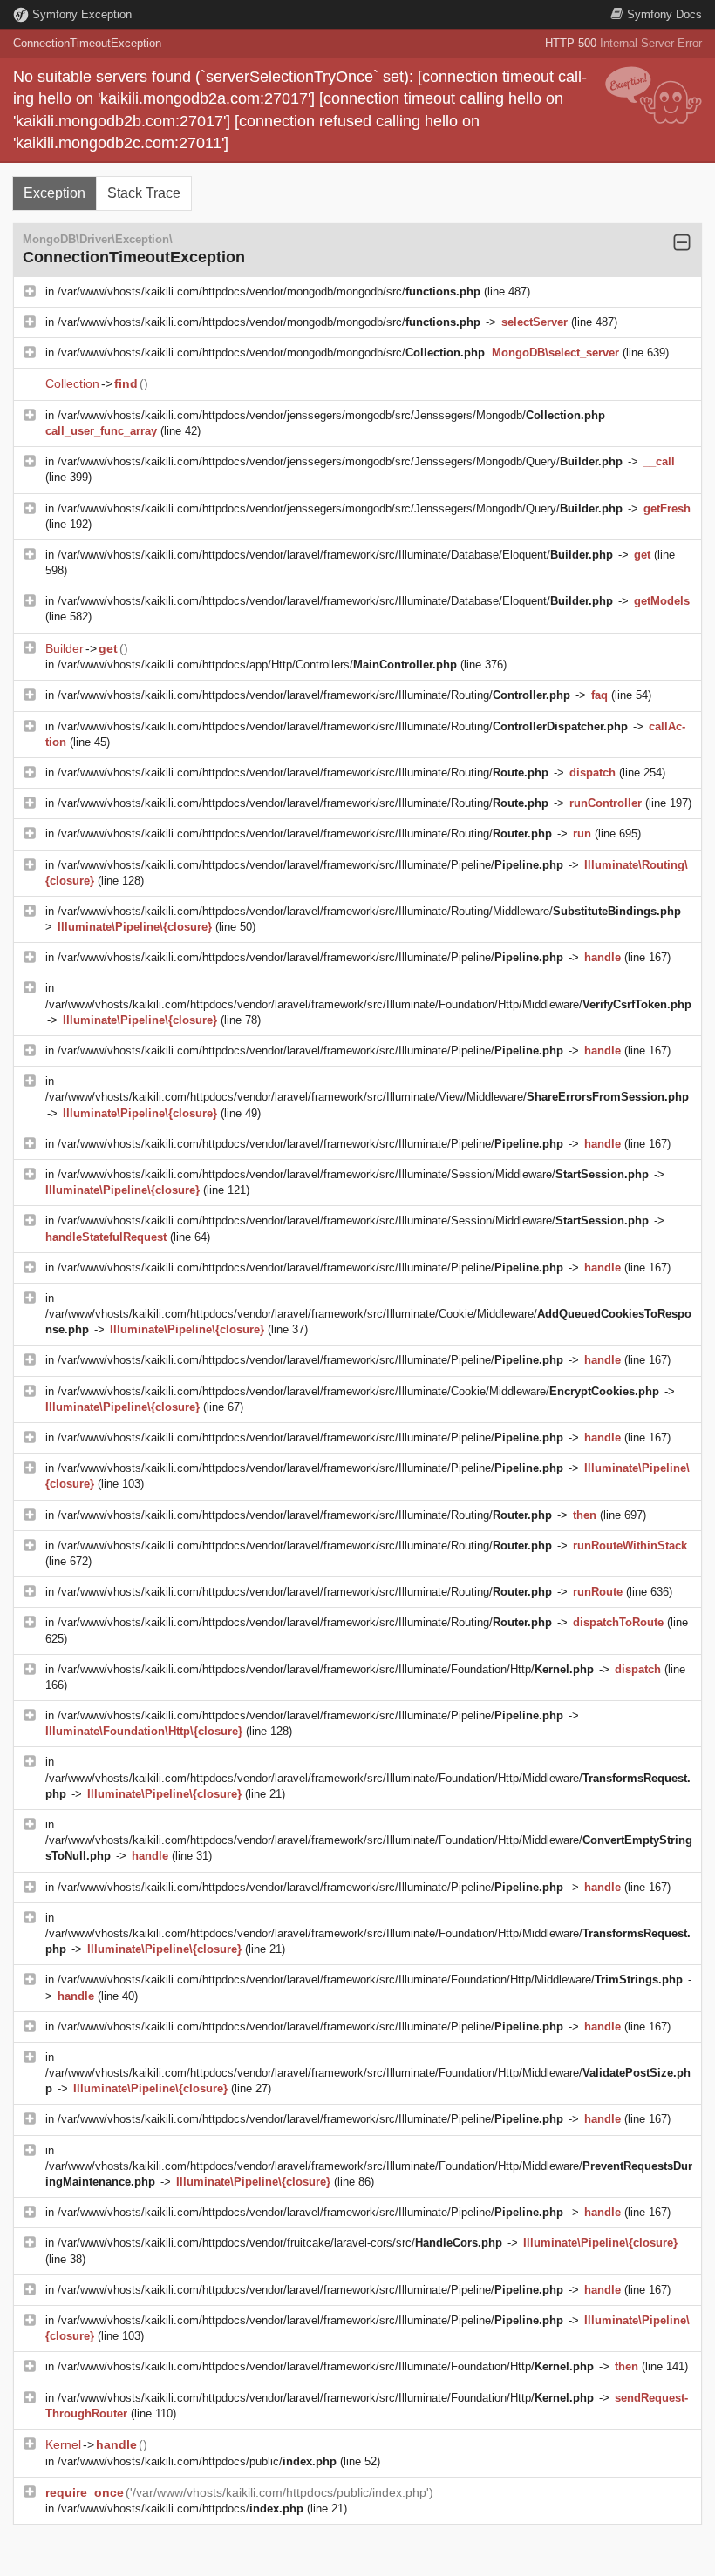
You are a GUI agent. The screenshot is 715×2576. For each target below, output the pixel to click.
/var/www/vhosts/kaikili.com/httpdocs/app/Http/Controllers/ (257, 664)
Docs (664, 14)
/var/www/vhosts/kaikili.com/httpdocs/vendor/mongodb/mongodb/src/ (269, 291)
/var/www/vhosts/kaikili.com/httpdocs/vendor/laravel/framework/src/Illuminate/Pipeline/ (310, 865)
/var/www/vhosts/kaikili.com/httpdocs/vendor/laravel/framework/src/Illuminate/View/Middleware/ (367, 1097)
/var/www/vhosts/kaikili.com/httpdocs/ (180, 2508)
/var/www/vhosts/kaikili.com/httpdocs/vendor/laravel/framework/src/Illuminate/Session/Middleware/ (353, 1174)
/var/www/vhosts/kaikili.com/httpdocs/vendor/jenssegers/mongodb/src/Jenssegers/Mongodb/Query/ (340, 461)
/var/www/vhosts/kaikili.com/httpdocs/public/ (197, 2461)
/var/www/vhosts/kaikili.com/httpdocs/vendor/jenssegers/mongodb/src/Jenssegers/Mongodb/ (331, 415)
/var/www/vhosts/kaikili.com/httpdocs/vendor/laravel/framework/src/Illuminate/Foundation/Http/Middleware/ (368, 1004)
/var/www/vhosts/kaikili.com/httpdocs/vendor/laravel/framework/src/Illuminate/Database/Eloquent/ (335, 555)
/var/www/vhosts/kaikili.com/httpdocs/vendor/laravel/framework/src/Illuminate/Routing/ (314, 695)
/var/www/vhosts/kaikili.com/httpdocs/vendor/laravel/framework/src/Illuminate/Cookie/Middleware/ (358, 1391)
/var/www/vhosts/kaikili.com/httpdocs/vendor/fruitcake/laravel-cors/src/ (280, 2243)
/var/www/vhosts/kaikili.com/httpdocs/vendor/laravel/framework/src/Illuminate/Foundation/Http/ (326, 1669)
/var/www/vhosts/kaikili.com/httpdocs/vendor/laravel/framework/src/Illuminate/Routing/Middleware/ (369, 911)
